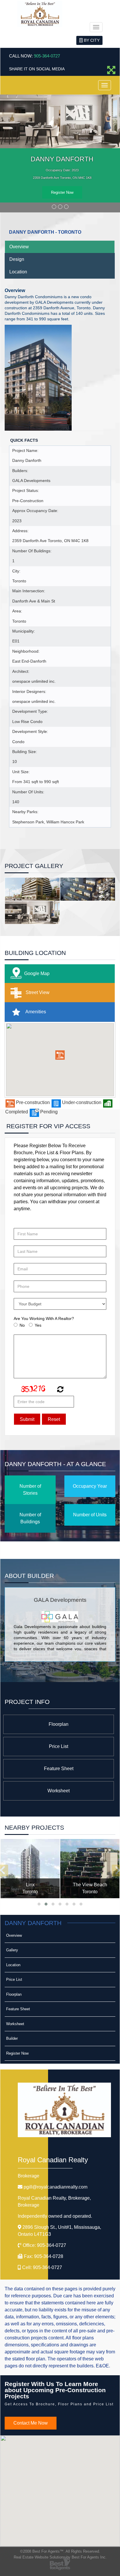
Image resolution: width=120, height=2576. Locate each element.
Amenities (35, 1012)
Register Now (62, 192)
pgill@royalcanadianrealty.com (55, 2187)
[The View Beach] (90, 1869)
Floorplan (59, 1724)
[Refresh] (60, 1390)
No (22, 1325)
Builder (12, 2038)
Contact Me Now (31, 2423)
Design (17, 259)
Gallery (12, 1950)
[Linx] (30, 1869)
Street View (37, 992)
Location (18, 272)
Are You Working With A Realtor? (44, 1318)
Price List (59, 1746)
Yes (38, 1325)
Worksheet (59, 1791)
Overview (19, 247)
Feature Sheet (59, 1769)
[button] (60, 1055)
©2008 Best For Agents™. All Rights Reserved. (60, 2551)
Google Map (37, 973)
